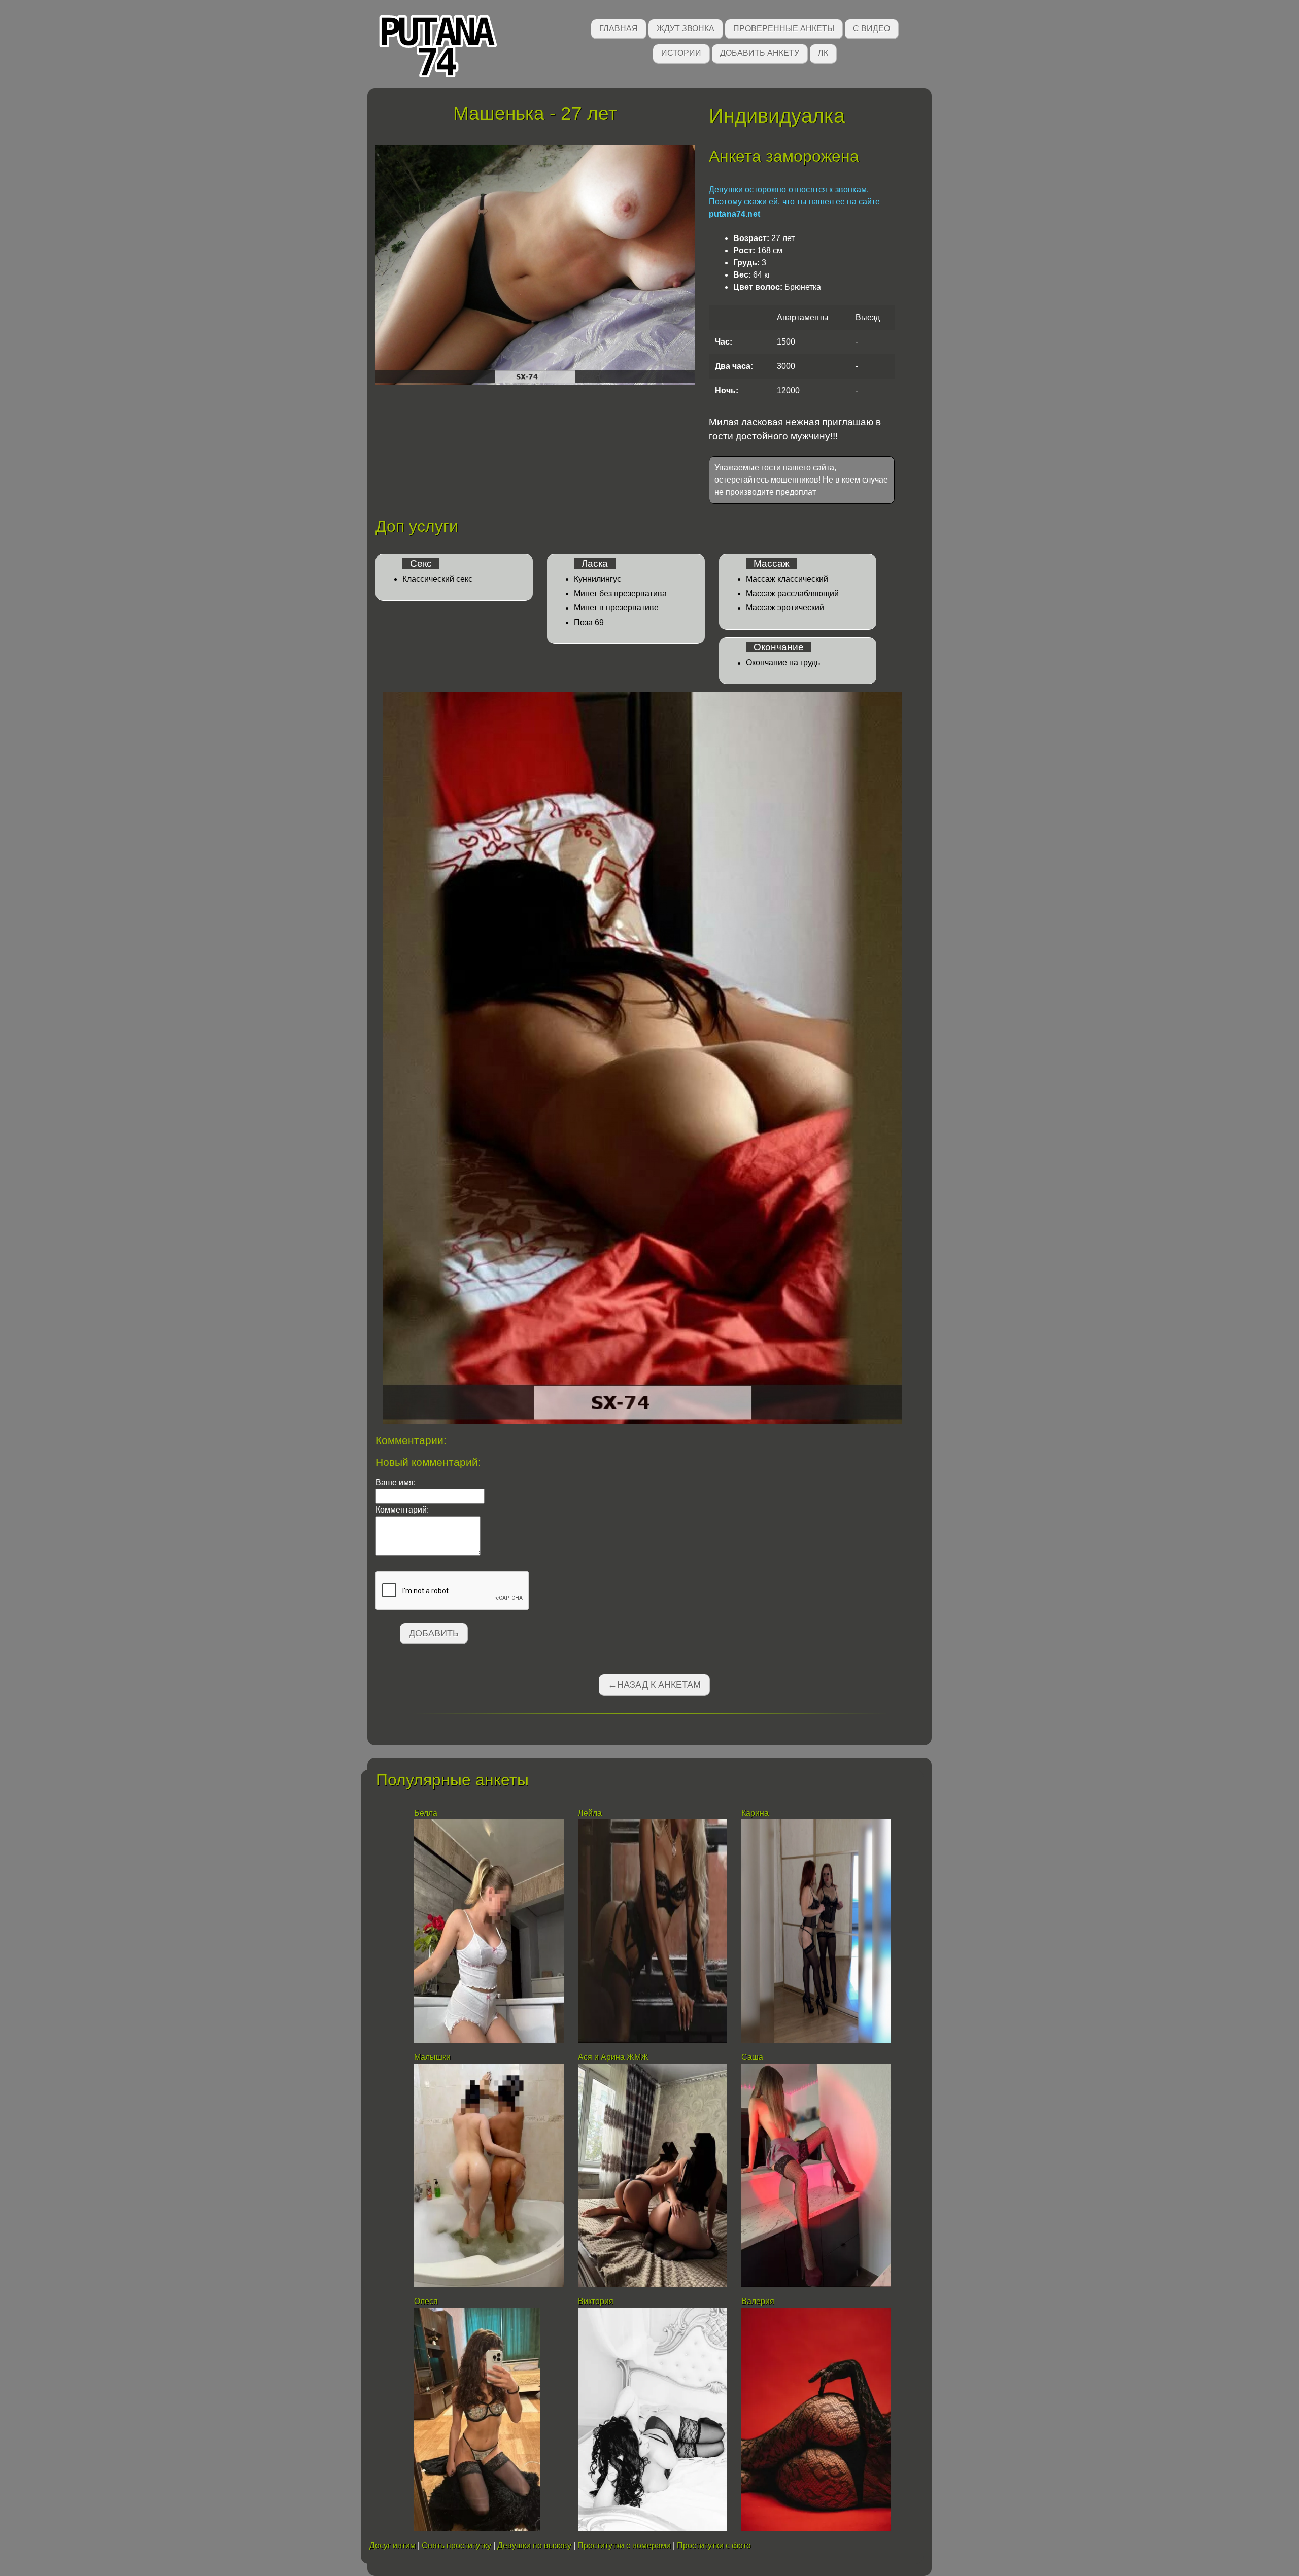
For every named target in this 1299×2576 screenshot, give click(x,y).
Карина (755, 1813)
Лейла (590, 1813)
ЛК (823, 53)
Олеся (426, 2301)
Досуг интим (392, 2545)
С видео (871, 29)
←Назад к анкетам (654, 1685)
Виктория (596, 2301)
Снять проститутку (456, 2545)
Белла (426, 1813)
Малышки (433, 2057)
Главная (619, 29)
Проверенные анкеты (784, 29)
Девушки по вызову (534, 2545)
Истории (681, 53)
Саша (752, 2057)
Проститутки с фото (714, 2545)
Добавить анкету (760, 53)
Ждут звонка (686, 29)
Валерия (759, 2301)
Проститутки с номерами (624, 2545)
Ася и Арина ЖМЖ (613, 2057)
